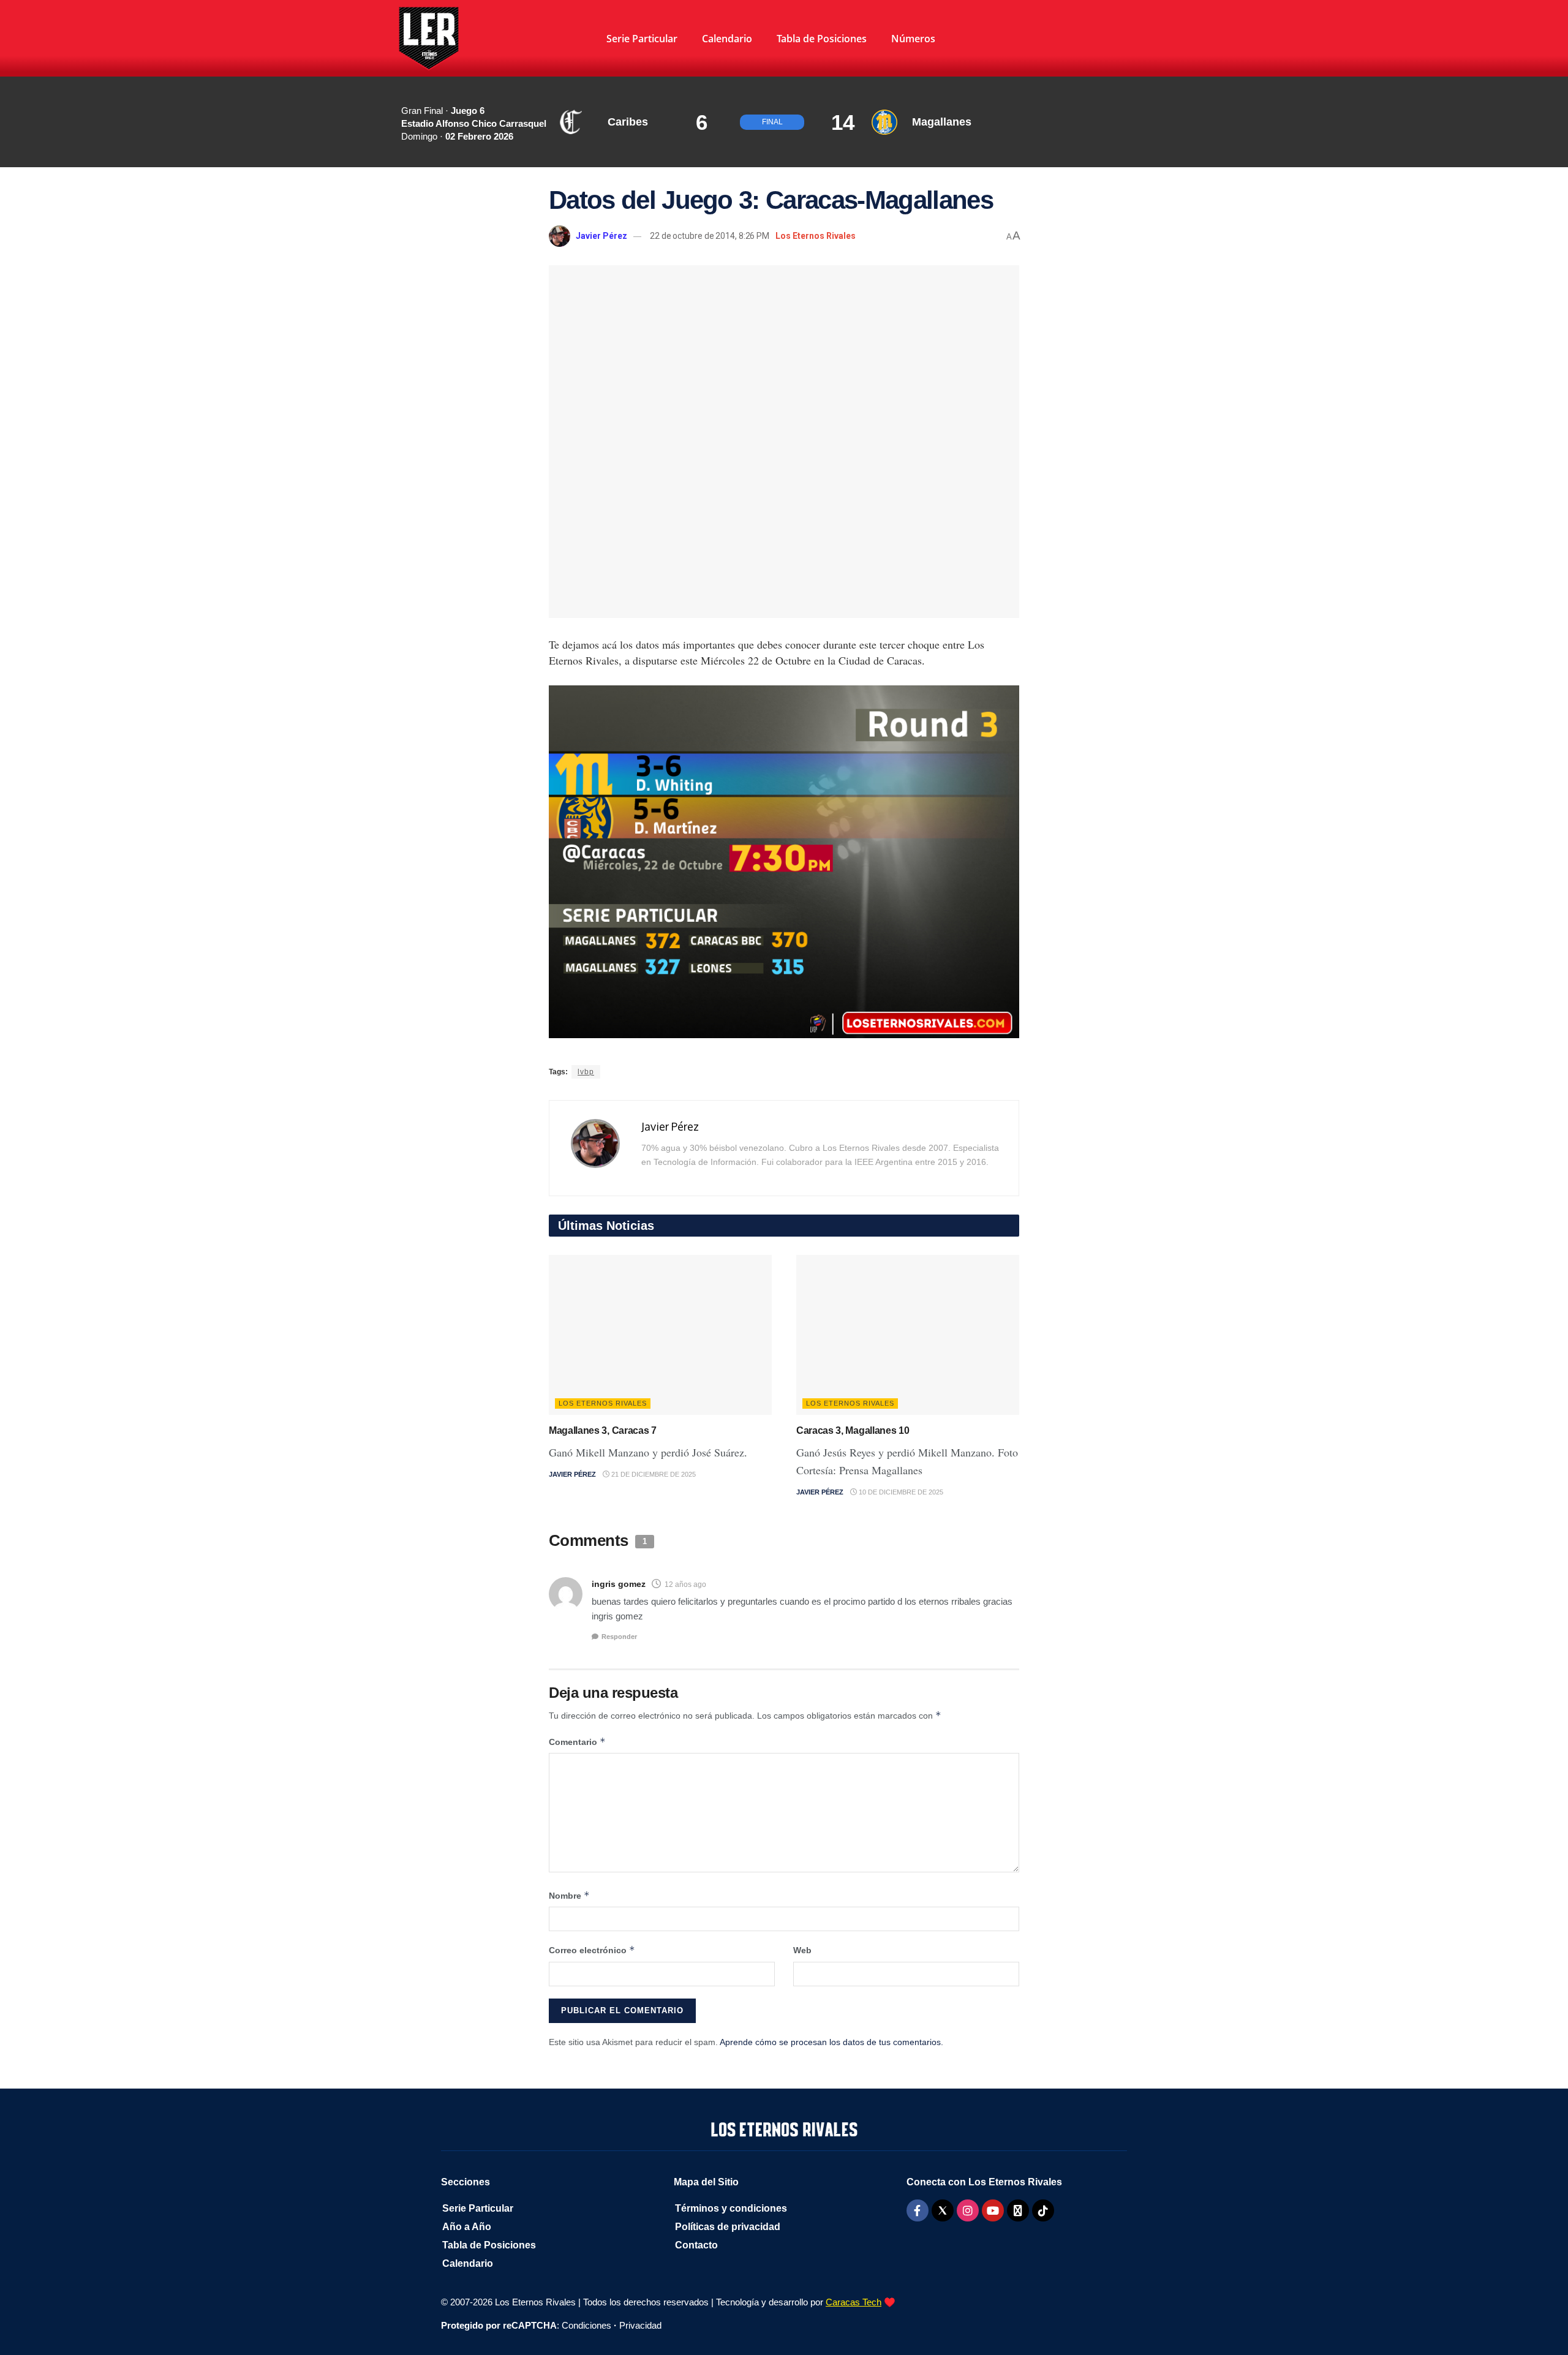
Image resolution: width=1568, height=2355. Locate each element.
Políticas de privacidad (728, 2227)
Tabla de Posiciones (822, 39)
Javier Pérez (601, 236)
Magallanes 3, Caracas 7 (603, 1430)
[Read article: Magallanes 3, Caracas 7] (660, 1335)
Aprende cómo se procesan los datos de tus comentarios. (831, 2042)
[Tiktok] (1043, 2210)
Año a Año (467, 2227)
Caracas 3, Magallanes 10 (853, 1430)
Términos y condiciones (731, 2208)
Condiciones (586, 2325)
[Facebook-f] (918, 2210)
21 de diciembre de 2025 (653, 1474)
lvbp (586, 1072)
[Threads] (1018, 2210)
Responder (619, 1637)
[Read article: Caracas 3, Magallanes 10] (908, 1335)
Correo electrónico (592, 1950)
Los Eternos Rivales (816, 236)
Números (913, 39)
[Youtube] (993, 2210)
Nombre (569, 1895)
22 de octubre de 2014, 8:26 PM (710, 236)
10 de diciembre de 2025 (900, 1492)
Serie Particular (642, 39)
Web (802, 1950)
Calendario (727, 39)
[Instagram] (968, 2210)
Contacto (696, 2245)
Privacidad (640, 2325)
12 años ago (685, 1584)
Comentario (577, 1742)
